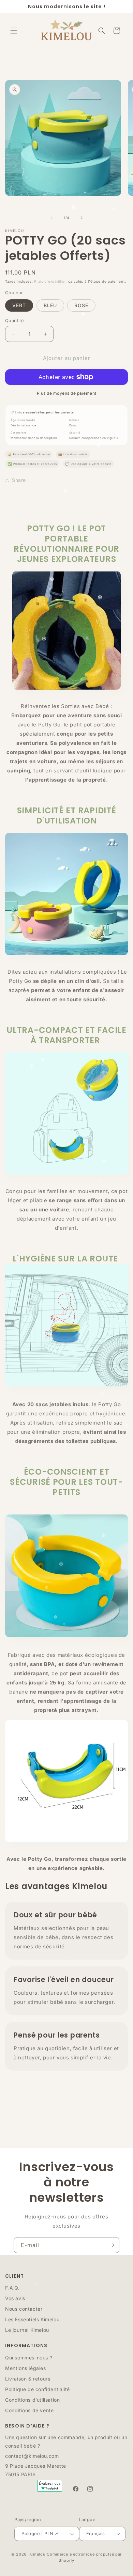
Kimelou (38, 2554)
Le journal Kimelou (27, 2330)
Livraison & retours (28, 2379)
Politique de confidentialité (38, 2389)
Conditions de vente (29, 2410)
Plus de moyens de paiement (67, 393)
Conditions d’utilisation (32, 2400)
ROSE (81, 305)
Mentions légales (26, 2368)
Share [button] (19, 480)
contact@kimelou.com (32, 2456)
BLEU (50, 305)
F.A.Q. (12, 2288)
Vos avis (15, 2298)
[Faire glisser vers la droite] (82, 218)
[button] (14, 31)
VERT (19, 305)
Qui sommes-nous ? (29, 2358)
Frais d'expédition (50, 281)
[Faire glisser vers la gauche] (51, 218)
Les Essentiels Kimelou (32, 2319)
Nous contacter (24, 2309)
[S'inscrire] (112, 2245)
